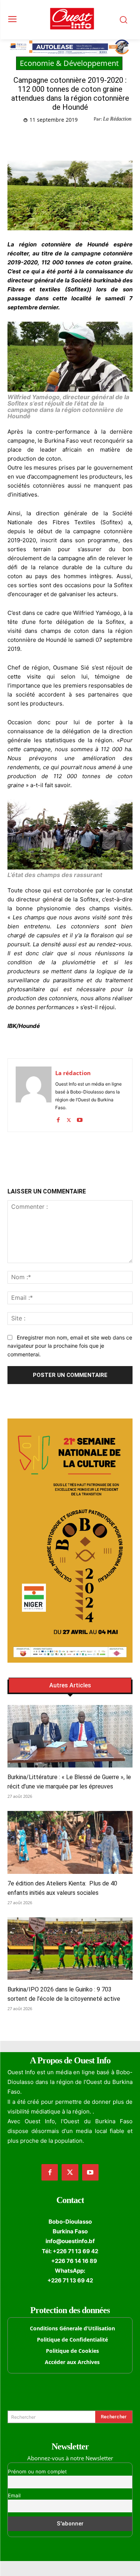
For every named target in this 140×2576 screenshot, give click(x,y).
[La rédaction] (34, 1095)
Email (14, 2495)
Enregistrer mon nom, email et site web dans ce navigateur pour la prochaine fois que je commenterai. (70, 1346)
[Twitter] (56, 139)
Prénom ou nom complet (37, 2472)
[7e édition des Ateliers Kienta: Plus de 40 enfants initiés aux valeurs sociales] (70, 1842)
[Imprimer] (107, 139)
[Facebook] (38, 139)
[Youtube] (80, 1118)
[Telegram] (90, 139)
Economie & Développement (69, 63)
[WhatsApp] (73, 139)
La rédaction (73, 1073)
